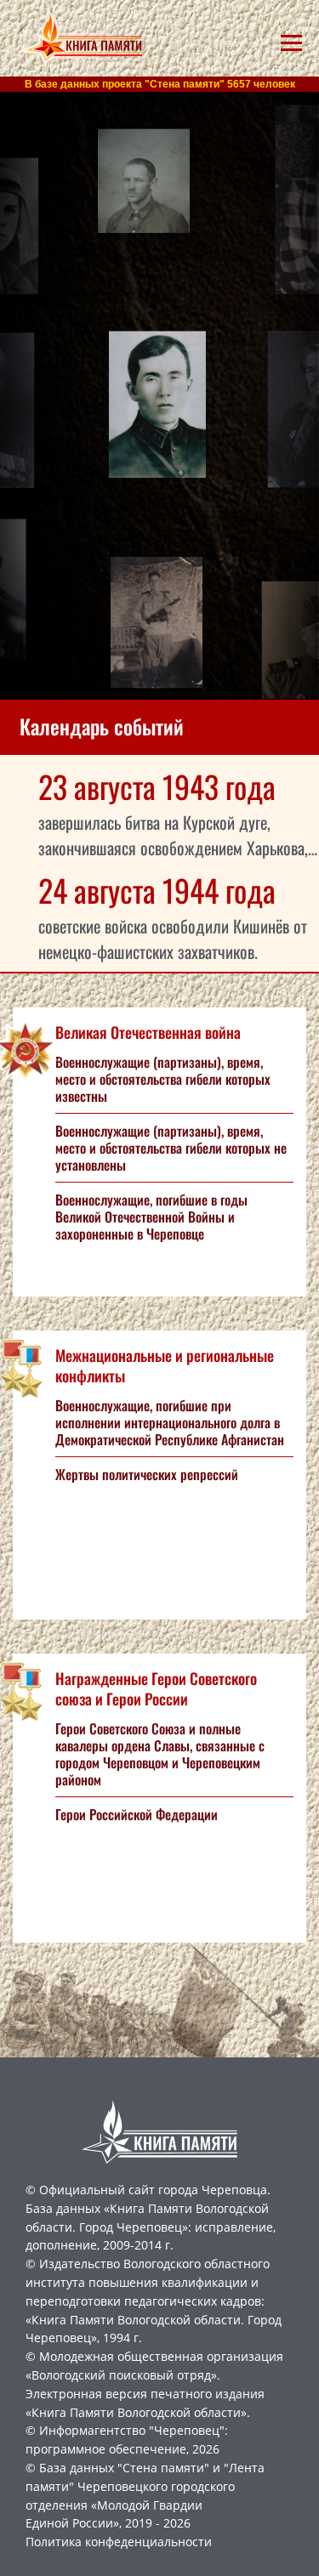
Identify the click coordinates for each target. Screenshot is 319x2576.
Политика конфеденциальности (119, 2542)
